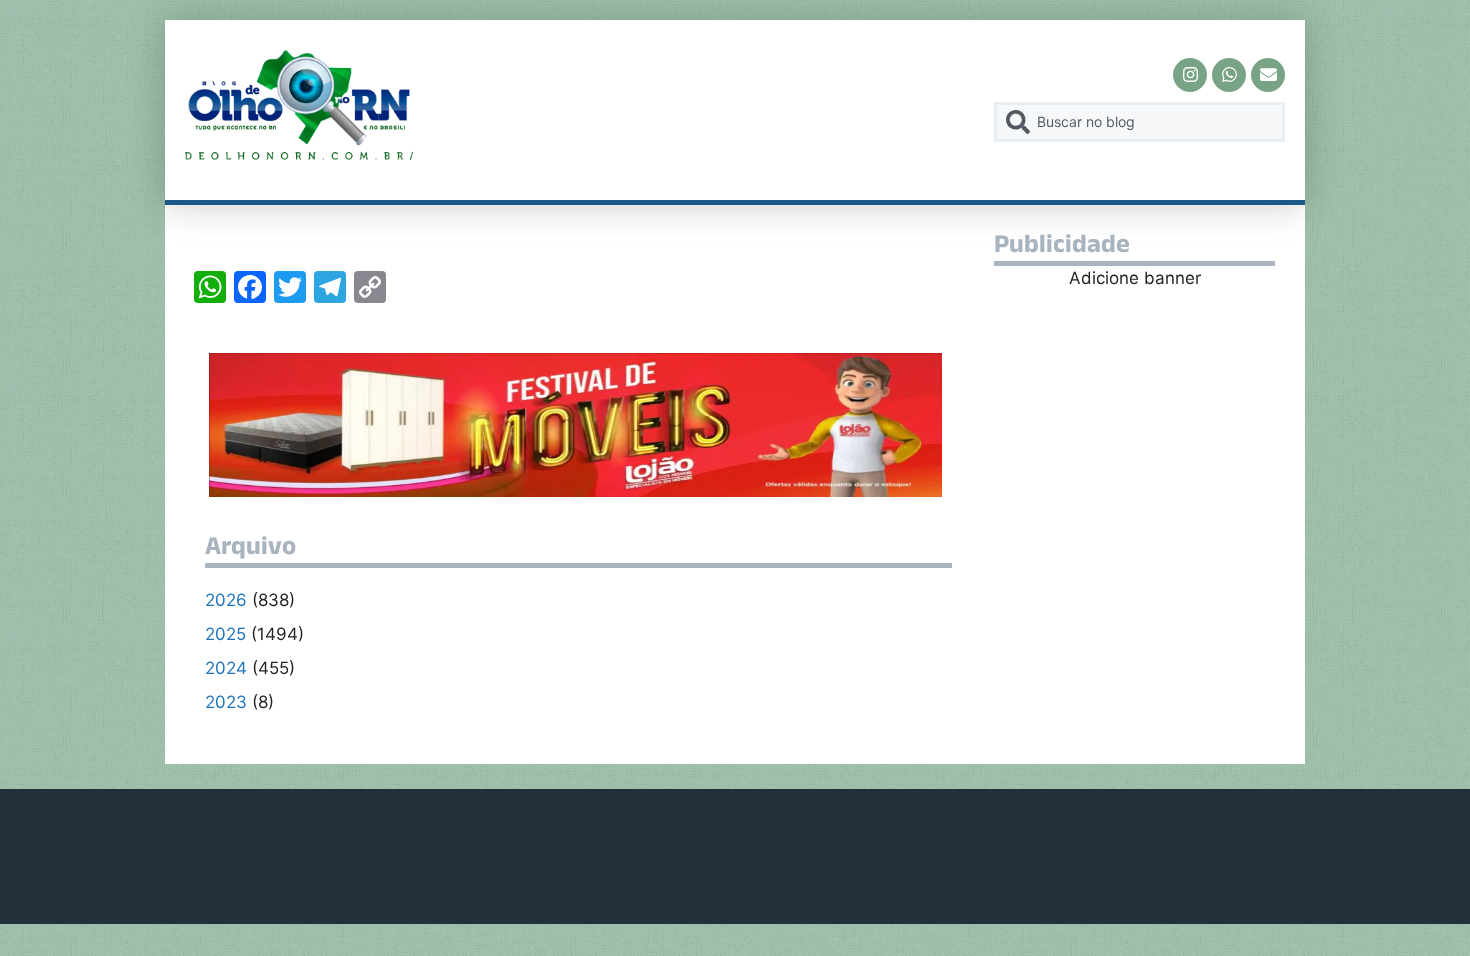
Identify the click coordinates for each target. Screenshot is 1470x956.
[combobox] (1139, 122)
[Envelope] (1268, 75)
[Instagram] (1190, 75)
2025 (225, 634)
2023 (226, 702)
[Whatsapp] (1229, 75)
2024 (226, 668)
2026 (226, 600)
